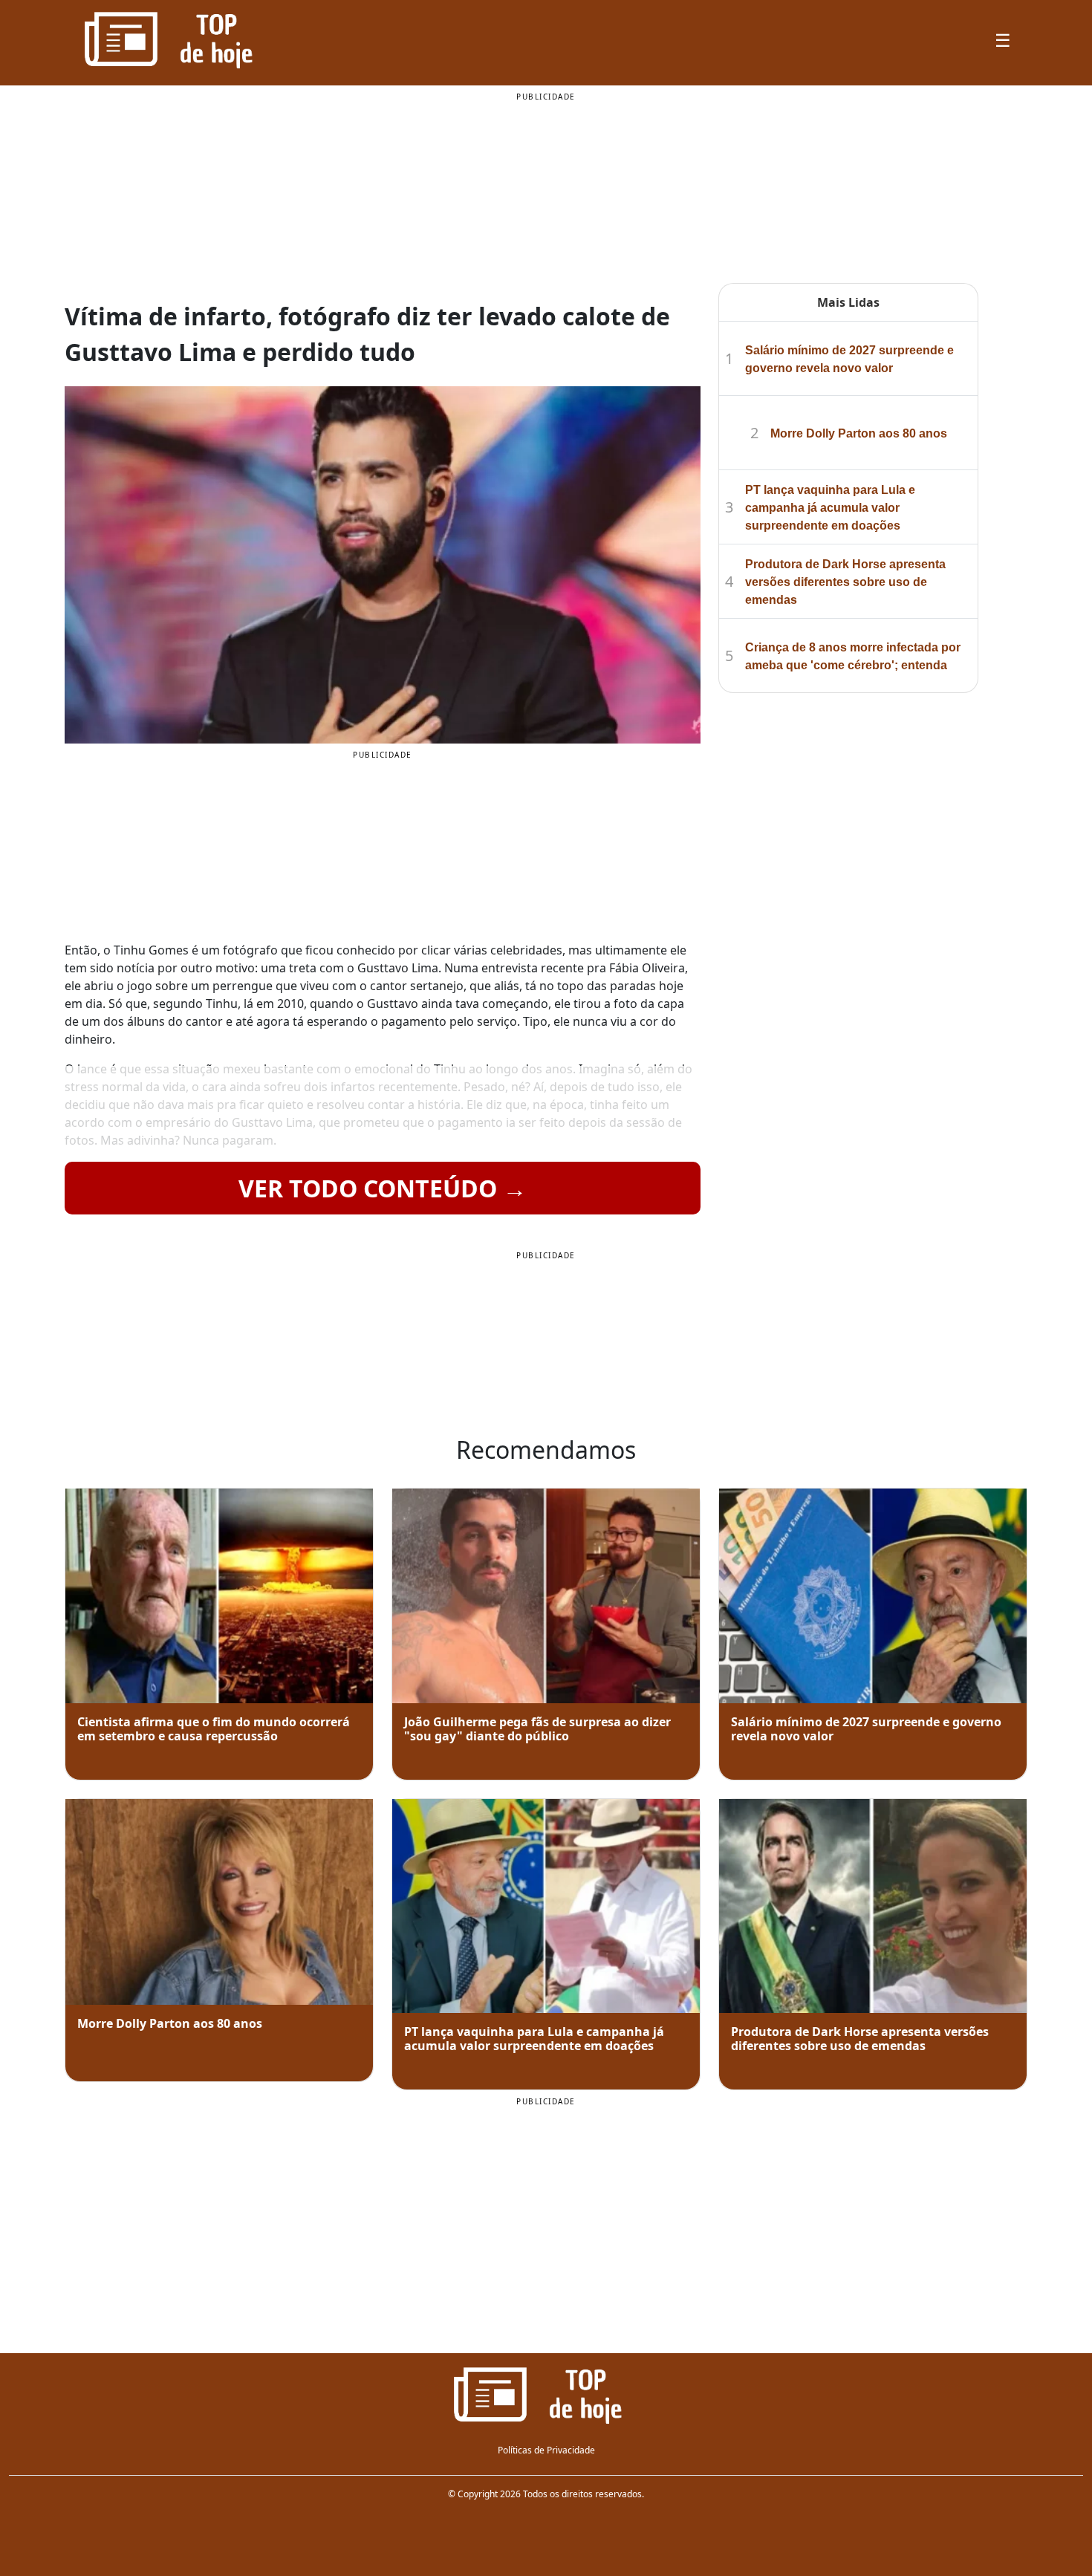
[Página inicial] (546, 2394)
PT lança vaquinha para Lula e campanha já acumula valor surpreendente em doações (830, 508)
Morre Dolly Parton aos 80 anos (859, 433)
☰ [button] (1003, 40)
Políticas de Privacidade (546, 2450)
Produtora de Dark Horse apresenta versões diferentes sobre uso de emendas (845, 582)
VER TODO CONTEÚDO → (383, 1188)
